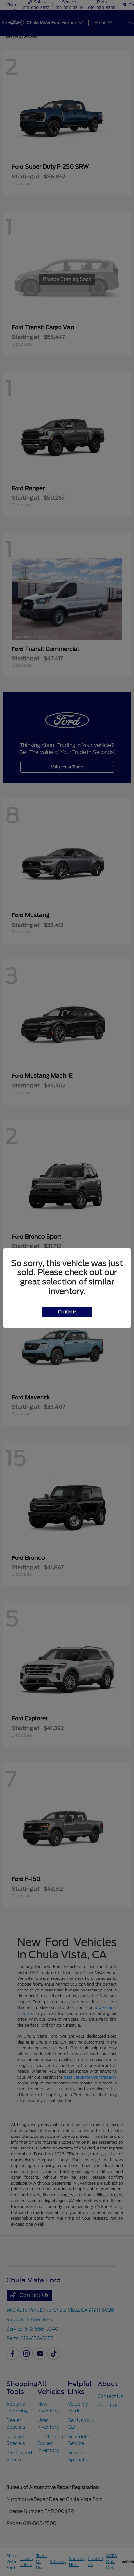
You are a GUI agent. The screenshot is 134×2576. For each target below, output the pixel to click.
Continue (67, 1312)
